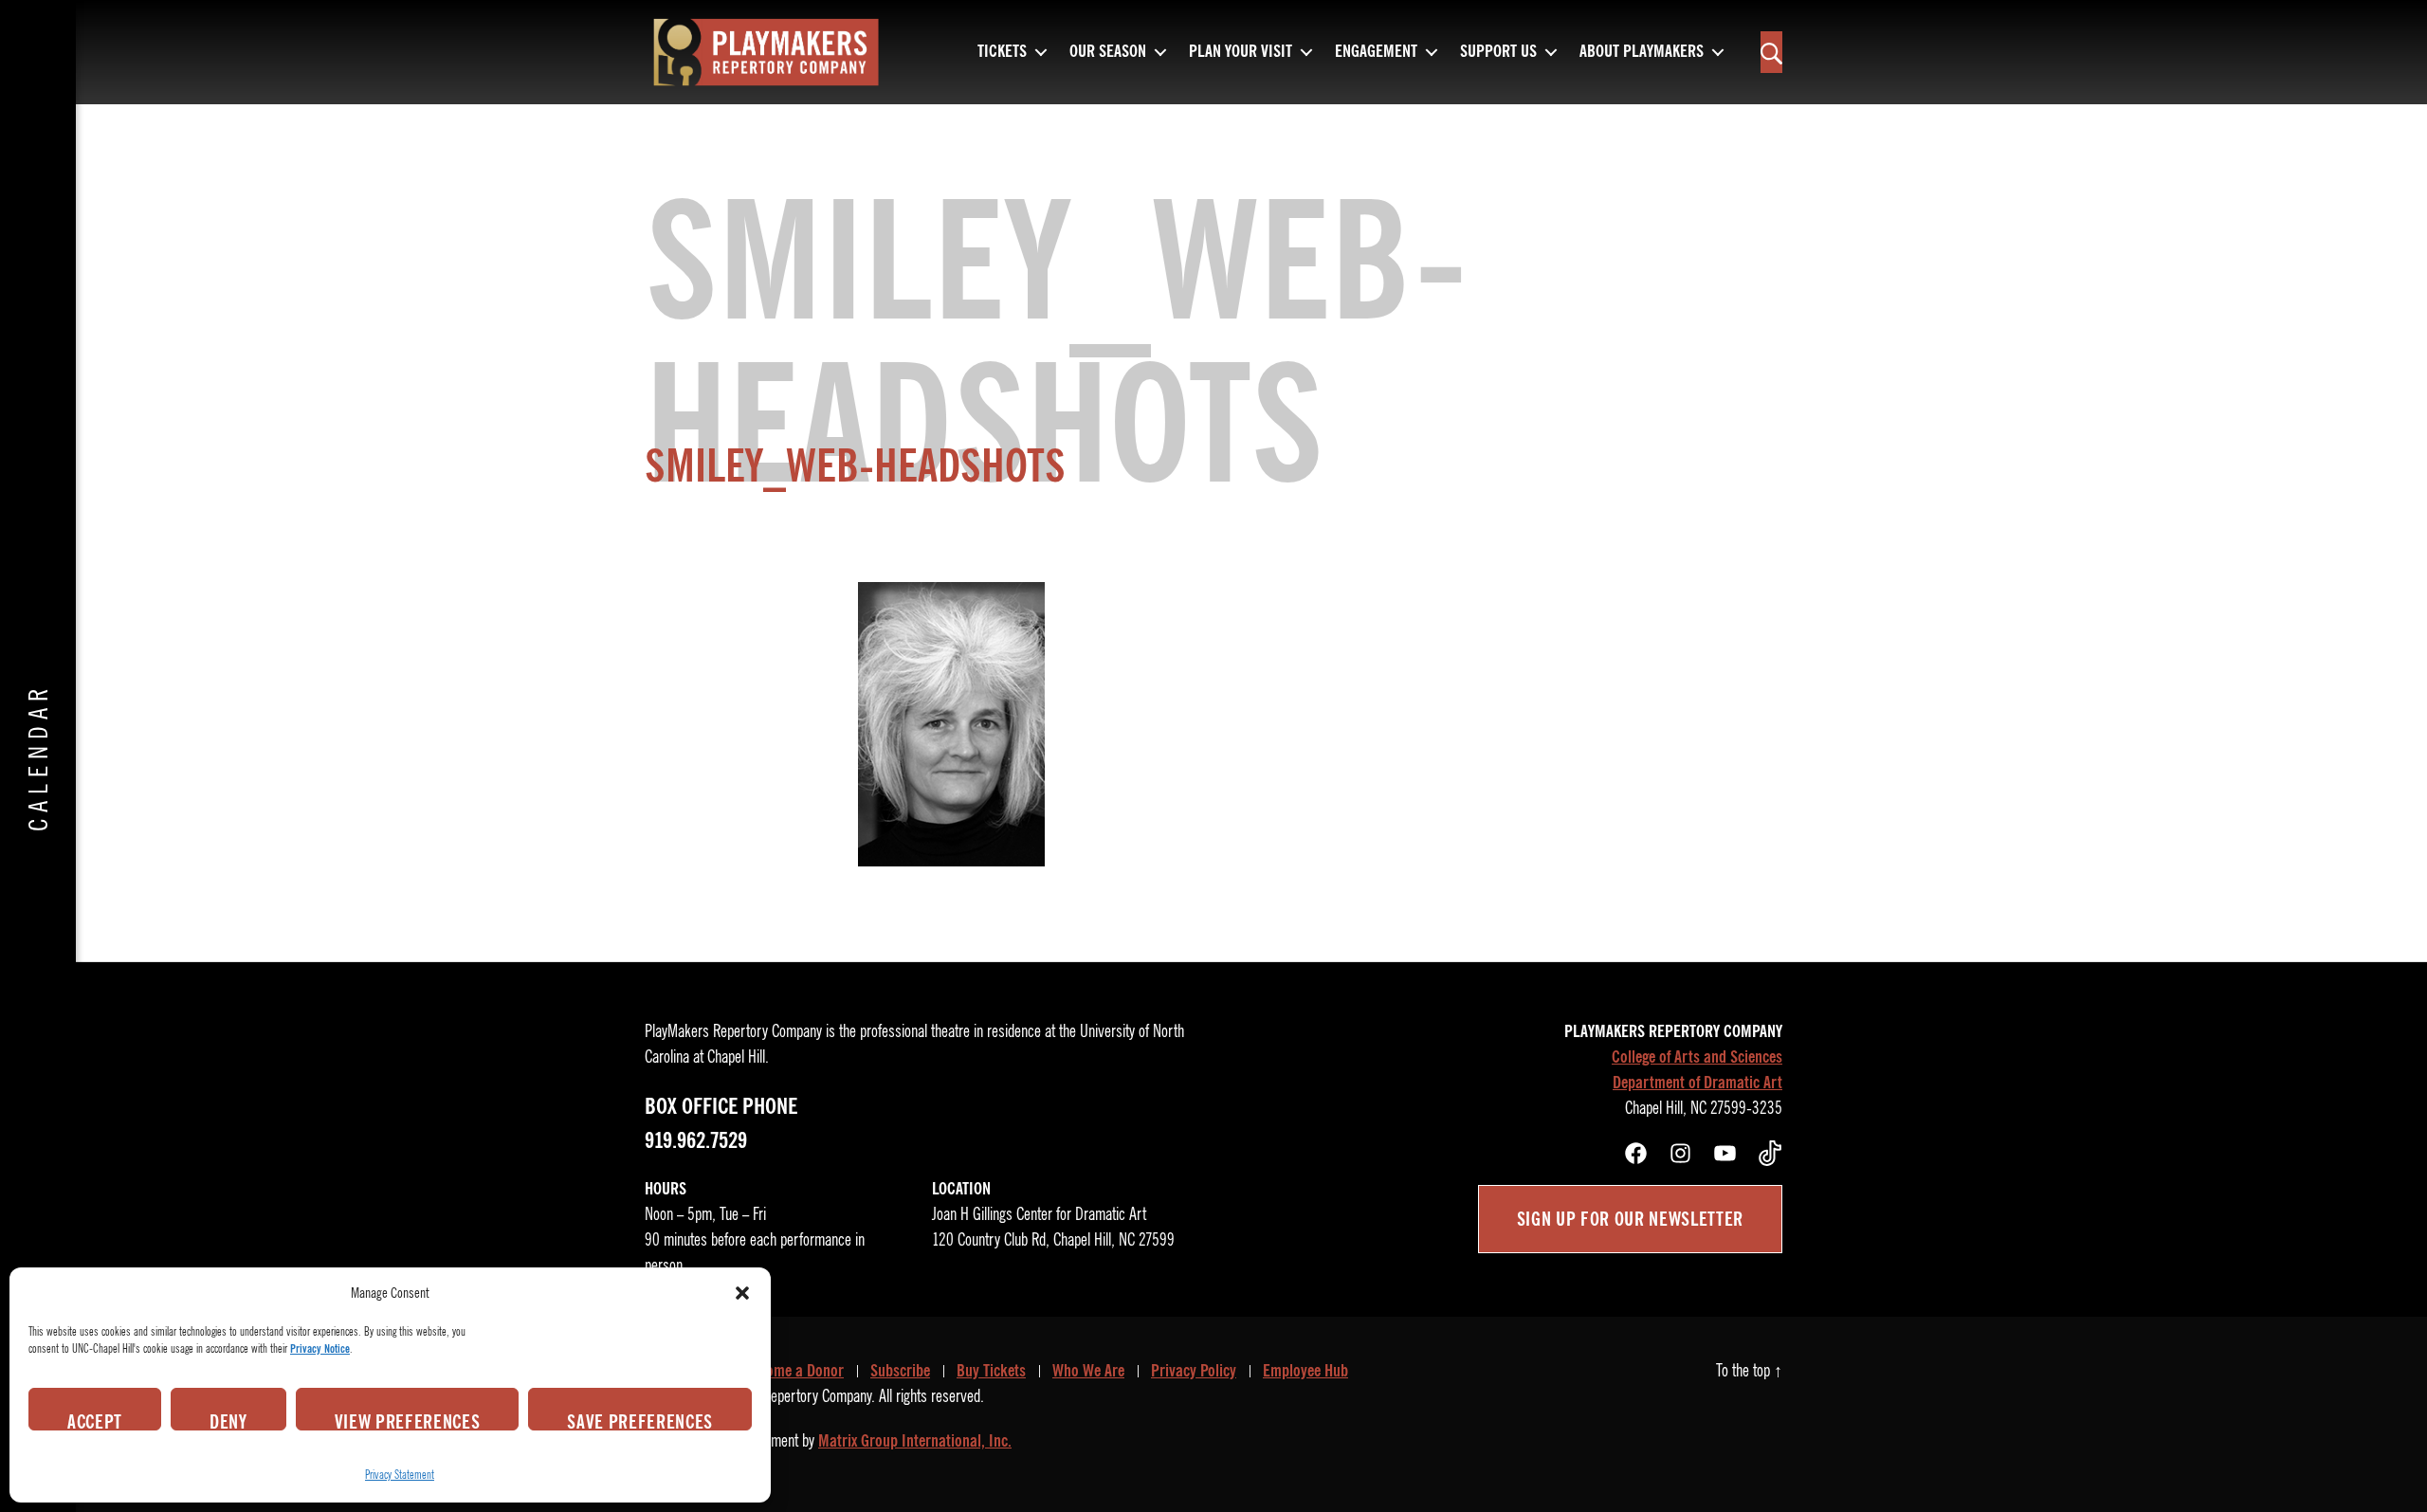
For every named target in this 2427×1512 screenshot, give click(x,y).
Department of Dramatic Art (1697, 1083)
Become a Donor (794, 1371)
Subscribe (900, 1371)
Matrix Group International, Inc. (915, 1441)
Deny (228, 1420)
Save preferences (640, 1420)
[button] (742, 1293)
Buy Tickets (991, 1371)
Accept (95, 1420)
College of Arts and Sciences (1697, 1057)
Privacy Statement (400, 1475)
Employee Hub (1305, 1371)
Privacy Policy (1194, 1371)
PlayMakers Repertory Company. (785, 1396)
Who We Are (1088, 1371)
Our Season (1108, 52)
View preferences (408, 1420)
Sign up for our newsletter (1630, 1219)
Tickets (1002, 52)
